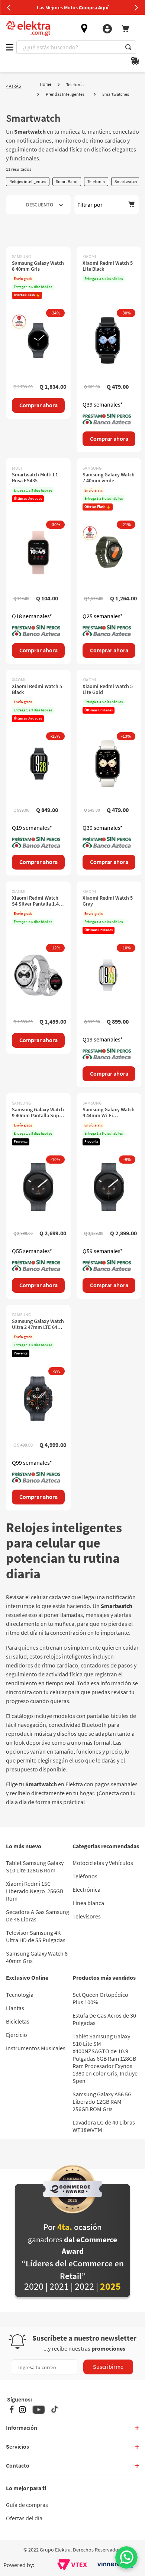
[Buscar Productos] (128, 47)
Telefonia (96, 181)
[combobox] (76, 47)
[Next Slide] (136, 7)
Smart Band (67, 181)
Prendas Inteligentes (65, 94)
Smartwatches (116, 94)
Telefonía (75, 84)
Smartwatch (126, 181)
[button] (107, 205)
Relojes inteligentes (28, 181)
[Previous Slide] (9, 7)
